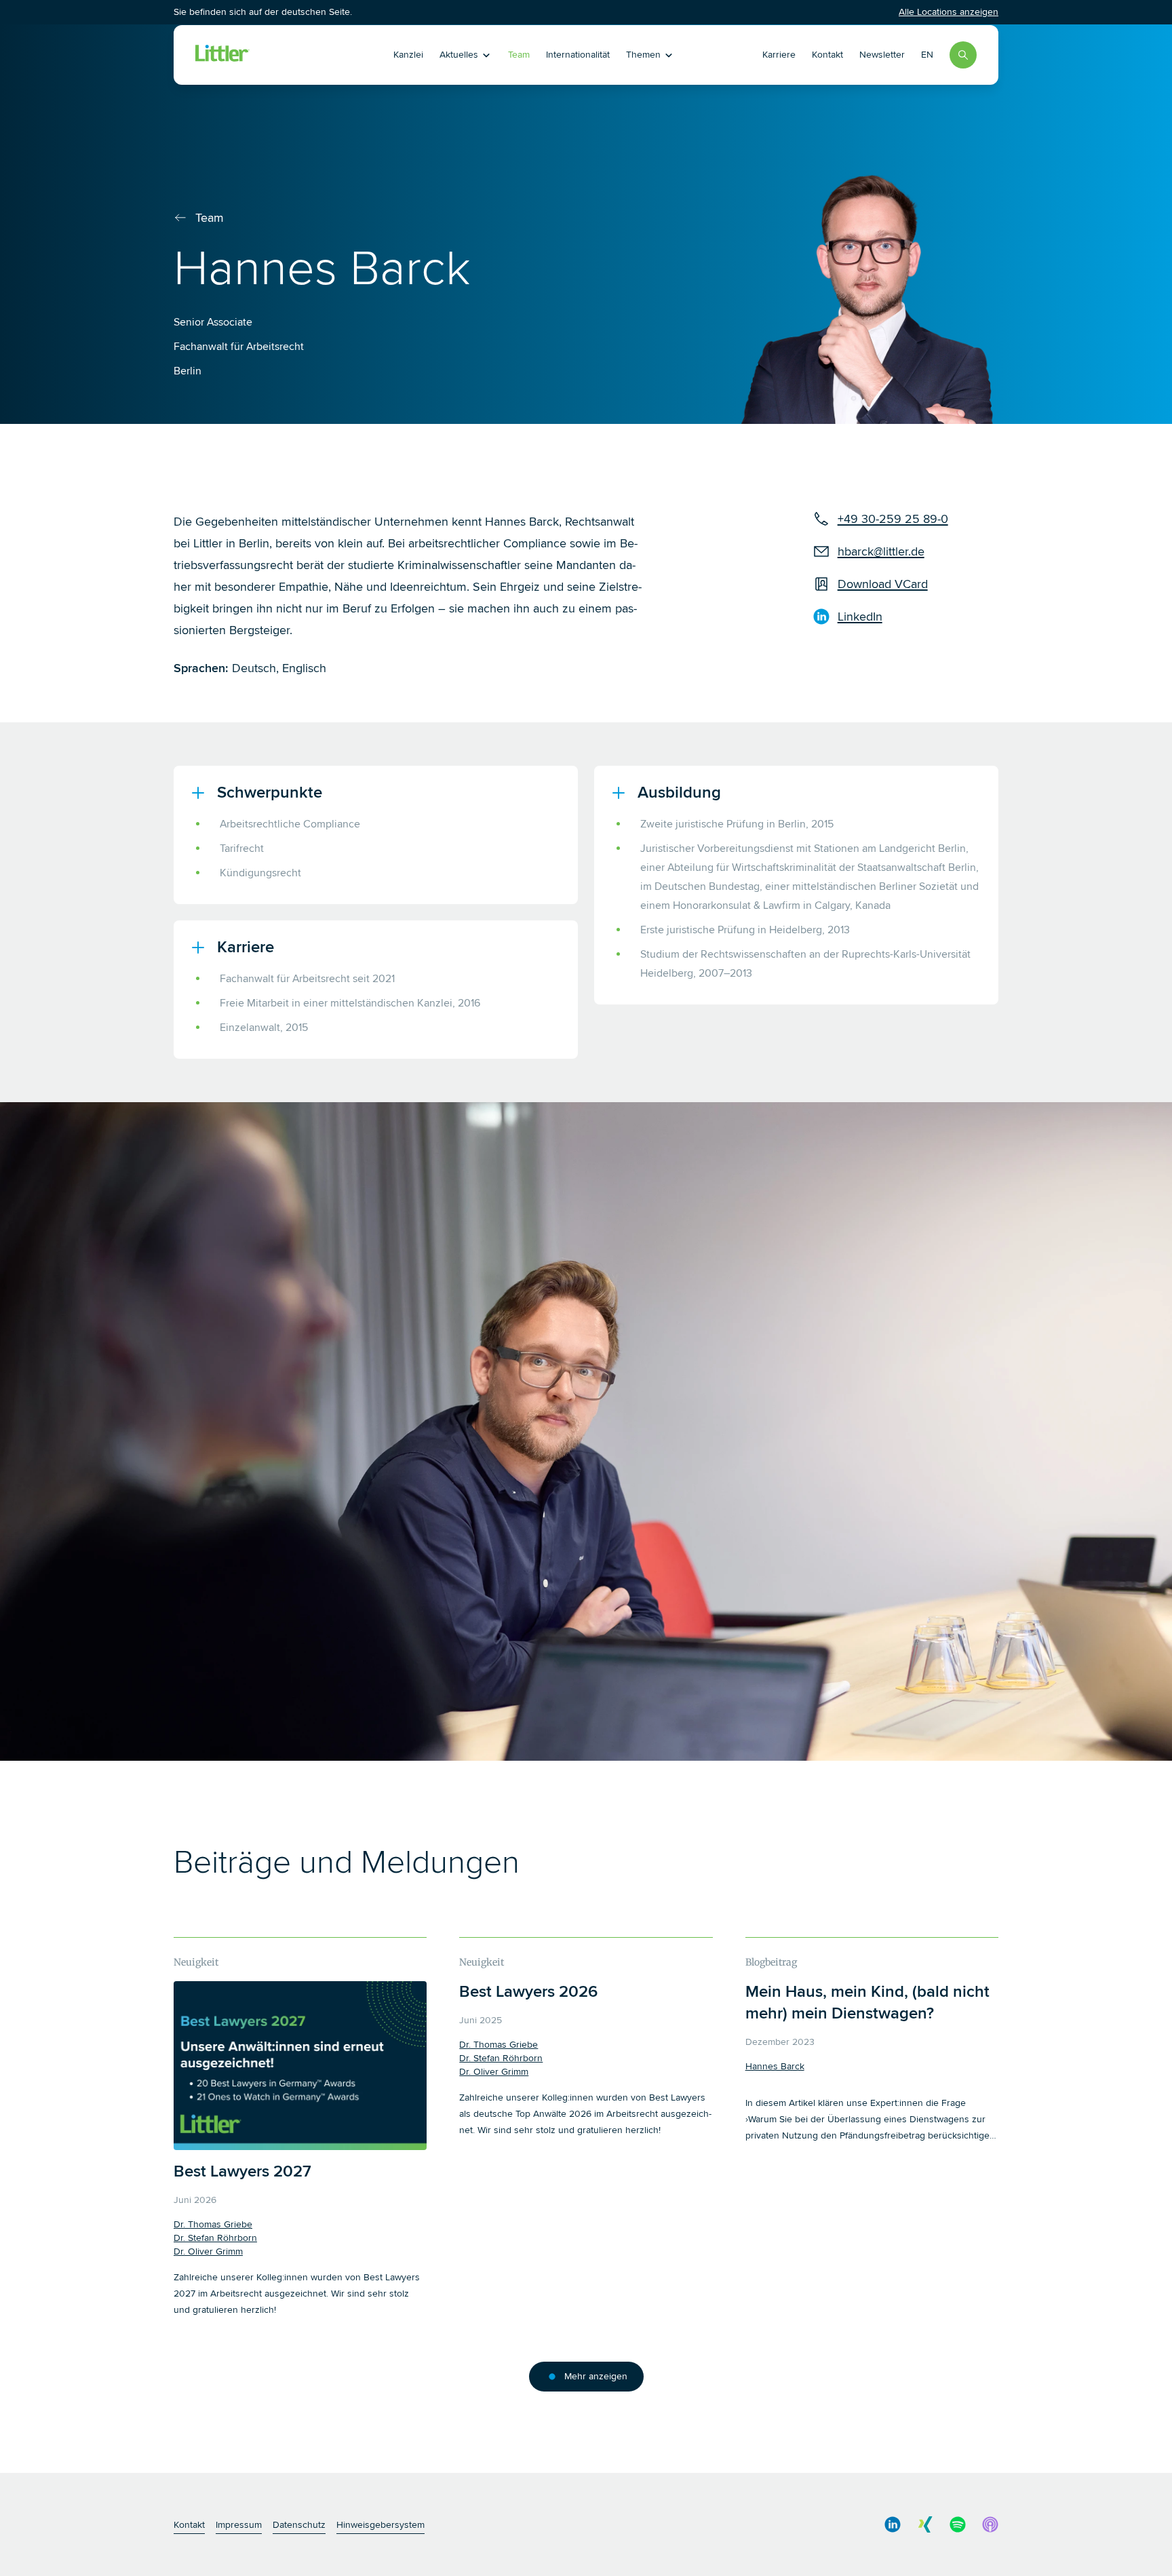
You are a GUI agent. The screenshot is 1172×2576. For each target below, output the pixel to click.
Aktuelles (459, 55)
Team (519, 55)
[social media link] (893, 2524)
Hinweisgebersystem (380, 2525)
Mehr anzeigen (596, 2376)
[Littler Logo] (273, 55)
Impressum (239, 2525)
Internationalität (578, 55)
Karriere (779, 55)
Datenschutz (299, 2525)
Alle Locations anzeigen (949, 12)
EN (927, 55)
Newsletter (882, 55)
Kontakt (827, 55)
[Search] (963, 55)
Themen (643, 55)
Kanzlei (408, 55)
